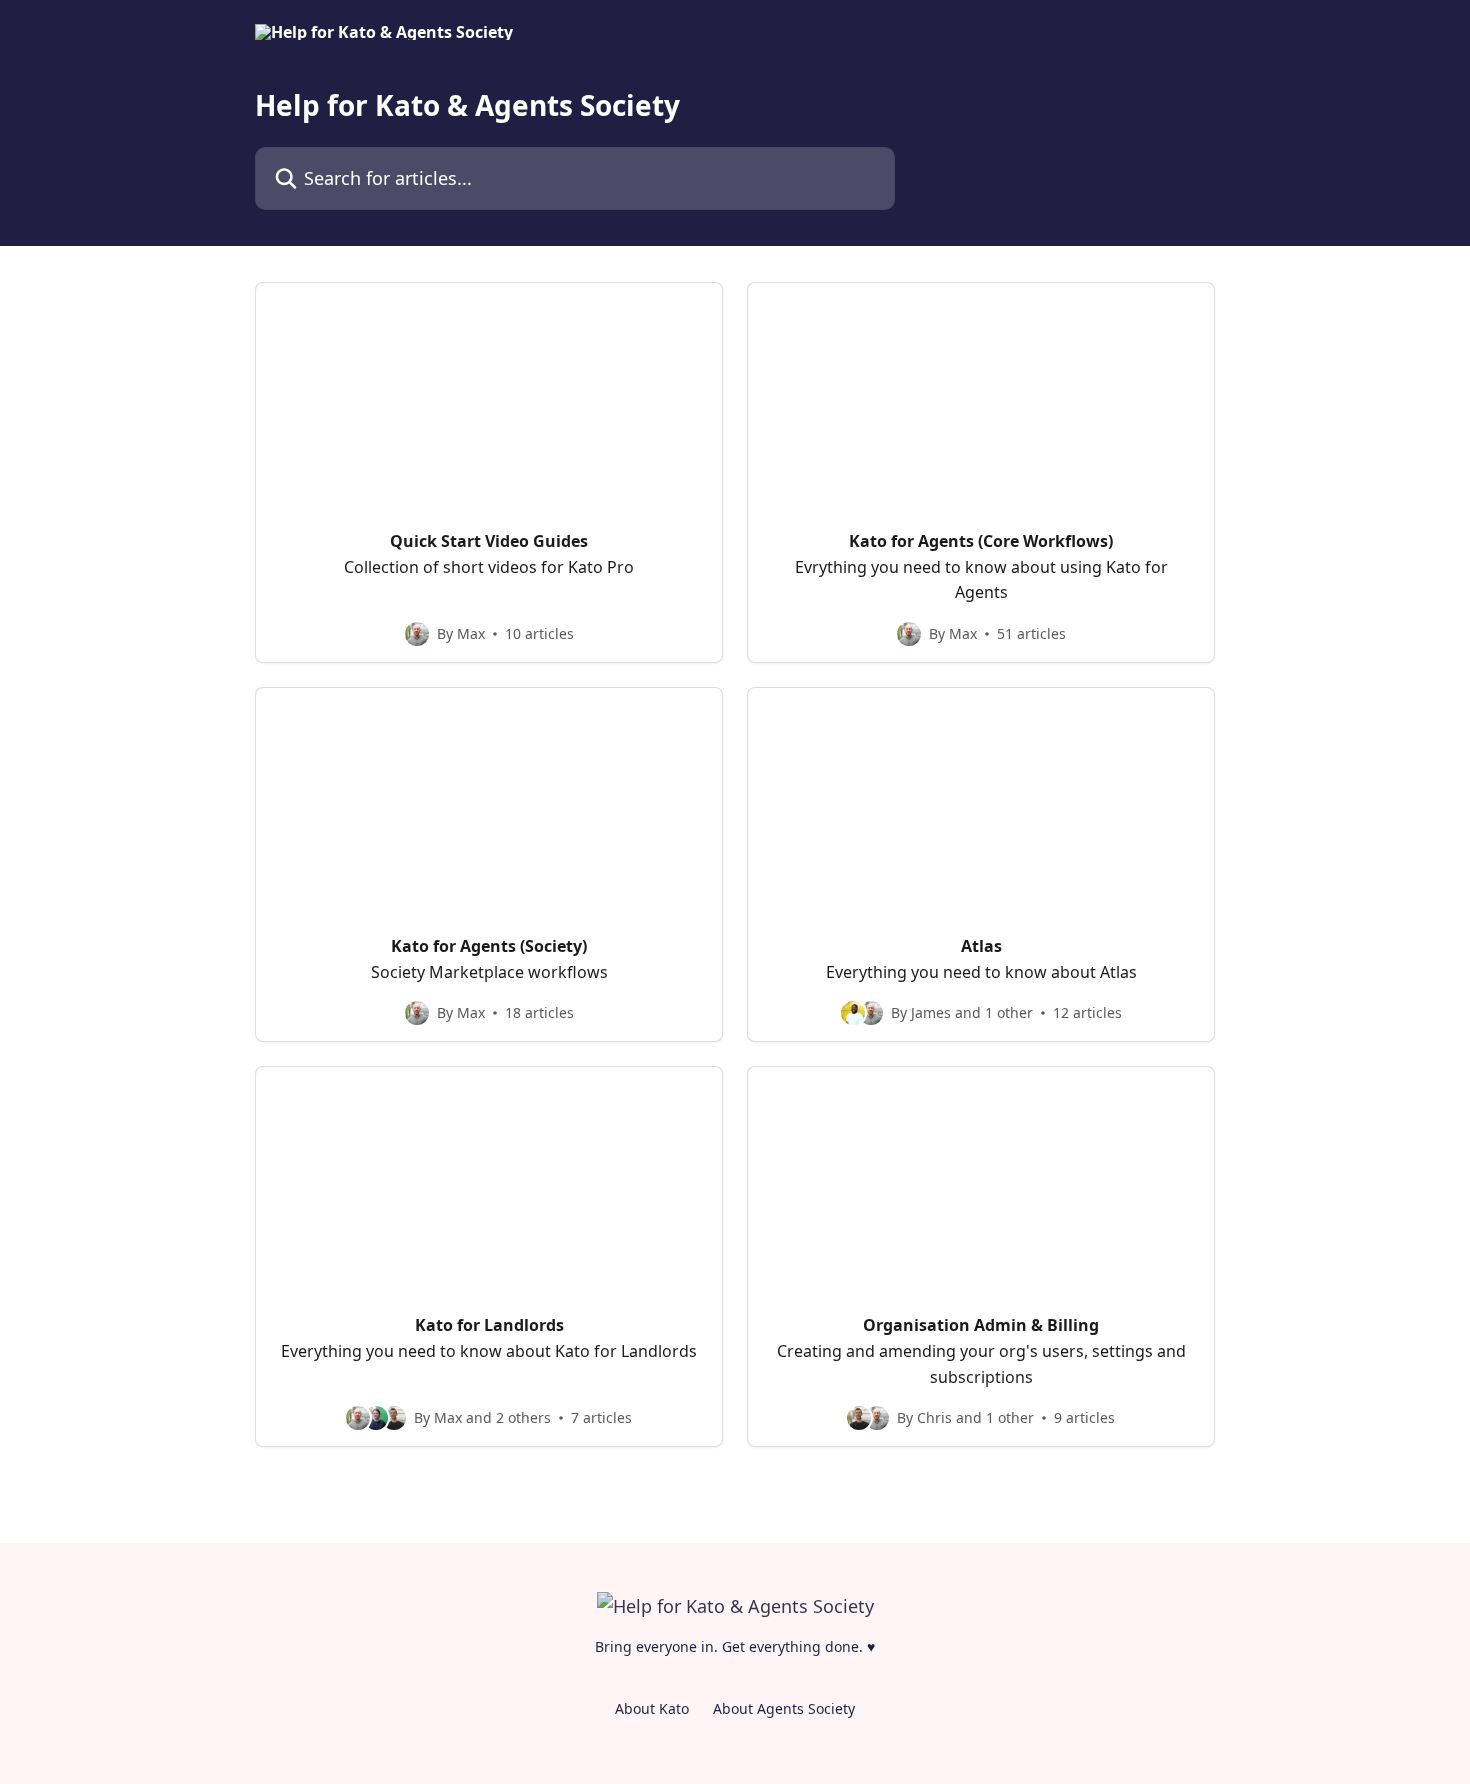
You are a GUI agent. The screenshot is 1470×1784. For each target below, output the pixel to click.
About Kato (652, 1708)
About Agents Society (784, 1708)
